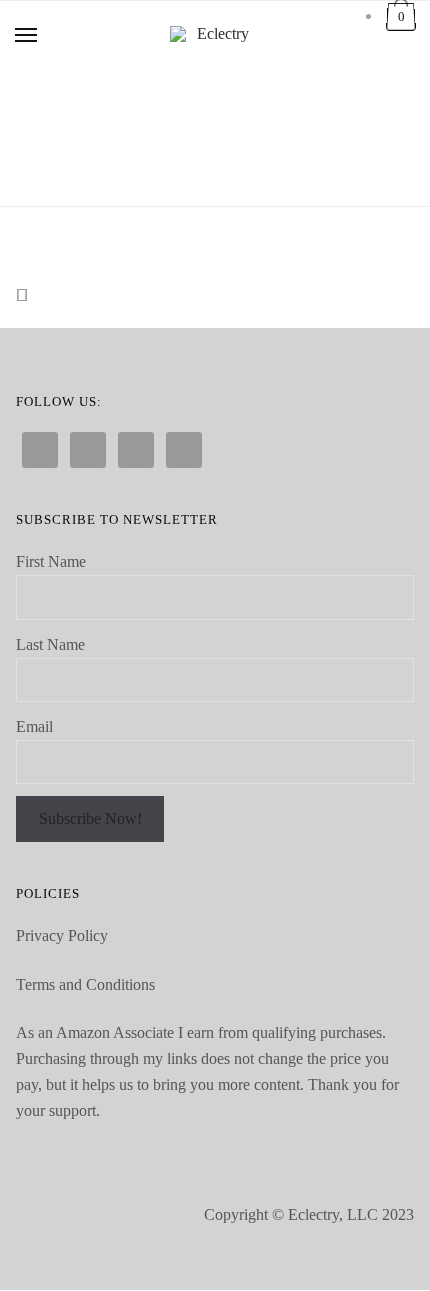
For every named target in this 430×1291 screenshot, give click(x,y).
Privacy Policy (62, 935)
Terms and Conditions (85, 984)
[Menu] (27, 36)
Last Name (50, 644)
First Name (51, 561)
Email (34, 726)
